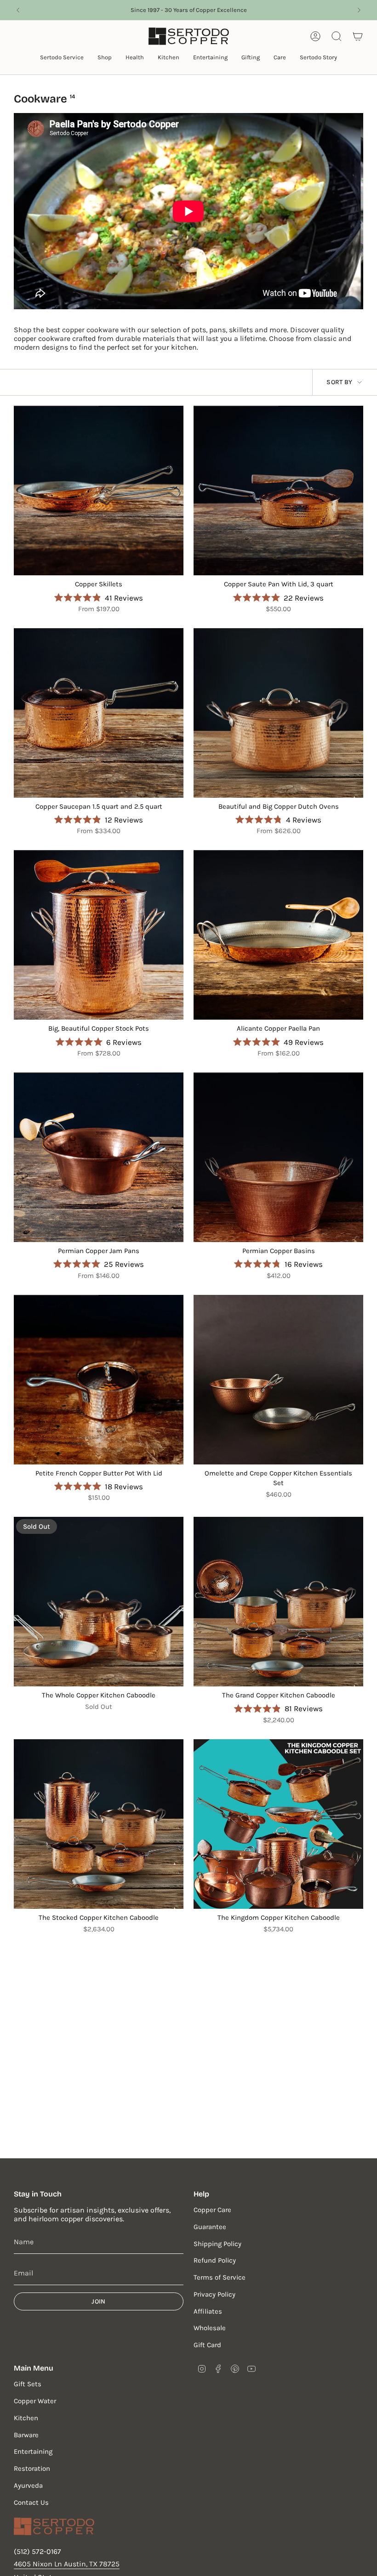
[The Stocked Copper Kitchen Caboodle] (99, 1824)
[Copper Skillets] (99, 491)
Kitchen (26, 2418)
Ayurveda (28, 2485)
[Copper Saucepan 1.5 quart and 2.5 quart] (99, 713)
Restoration (32, 2468)
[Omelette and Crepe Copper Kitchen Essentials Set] (278, 1380)
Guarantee (210, 2227)
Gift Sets (28, 2384)
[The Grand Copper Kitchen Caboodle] (278, 1602)
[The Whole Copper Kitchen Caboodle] (99, 1602)
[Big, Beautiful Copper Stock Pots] (99, 935)
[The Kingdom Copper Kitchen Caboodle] (278, 1824)
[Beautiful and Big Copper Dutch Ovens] (278, 713)
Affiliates (208, 2311)
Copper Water (35, 2401)
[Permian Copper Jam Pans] (99, 1157)
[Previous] (18, 10)
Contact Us (31, 2502)
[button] (62, 58)
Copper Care (212, 2210)
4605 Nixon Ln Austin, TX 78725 (67, 2564)
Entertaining (33, 2451)
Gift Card (207, 2345)
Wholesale (210, 2328)
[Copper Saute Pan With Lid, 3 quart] (278, 491)
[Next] (359, 10)
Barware (26, 2435)
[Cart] (358, 36)
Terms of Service (220, 2277)
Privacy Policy (214, 2294)
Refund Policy (215, 2260)
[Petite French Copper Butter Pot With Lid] (99, 1380)
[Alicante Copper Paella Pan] (278, 935)
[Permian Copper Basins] (278, 1157)
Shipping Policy (217, 2244)
